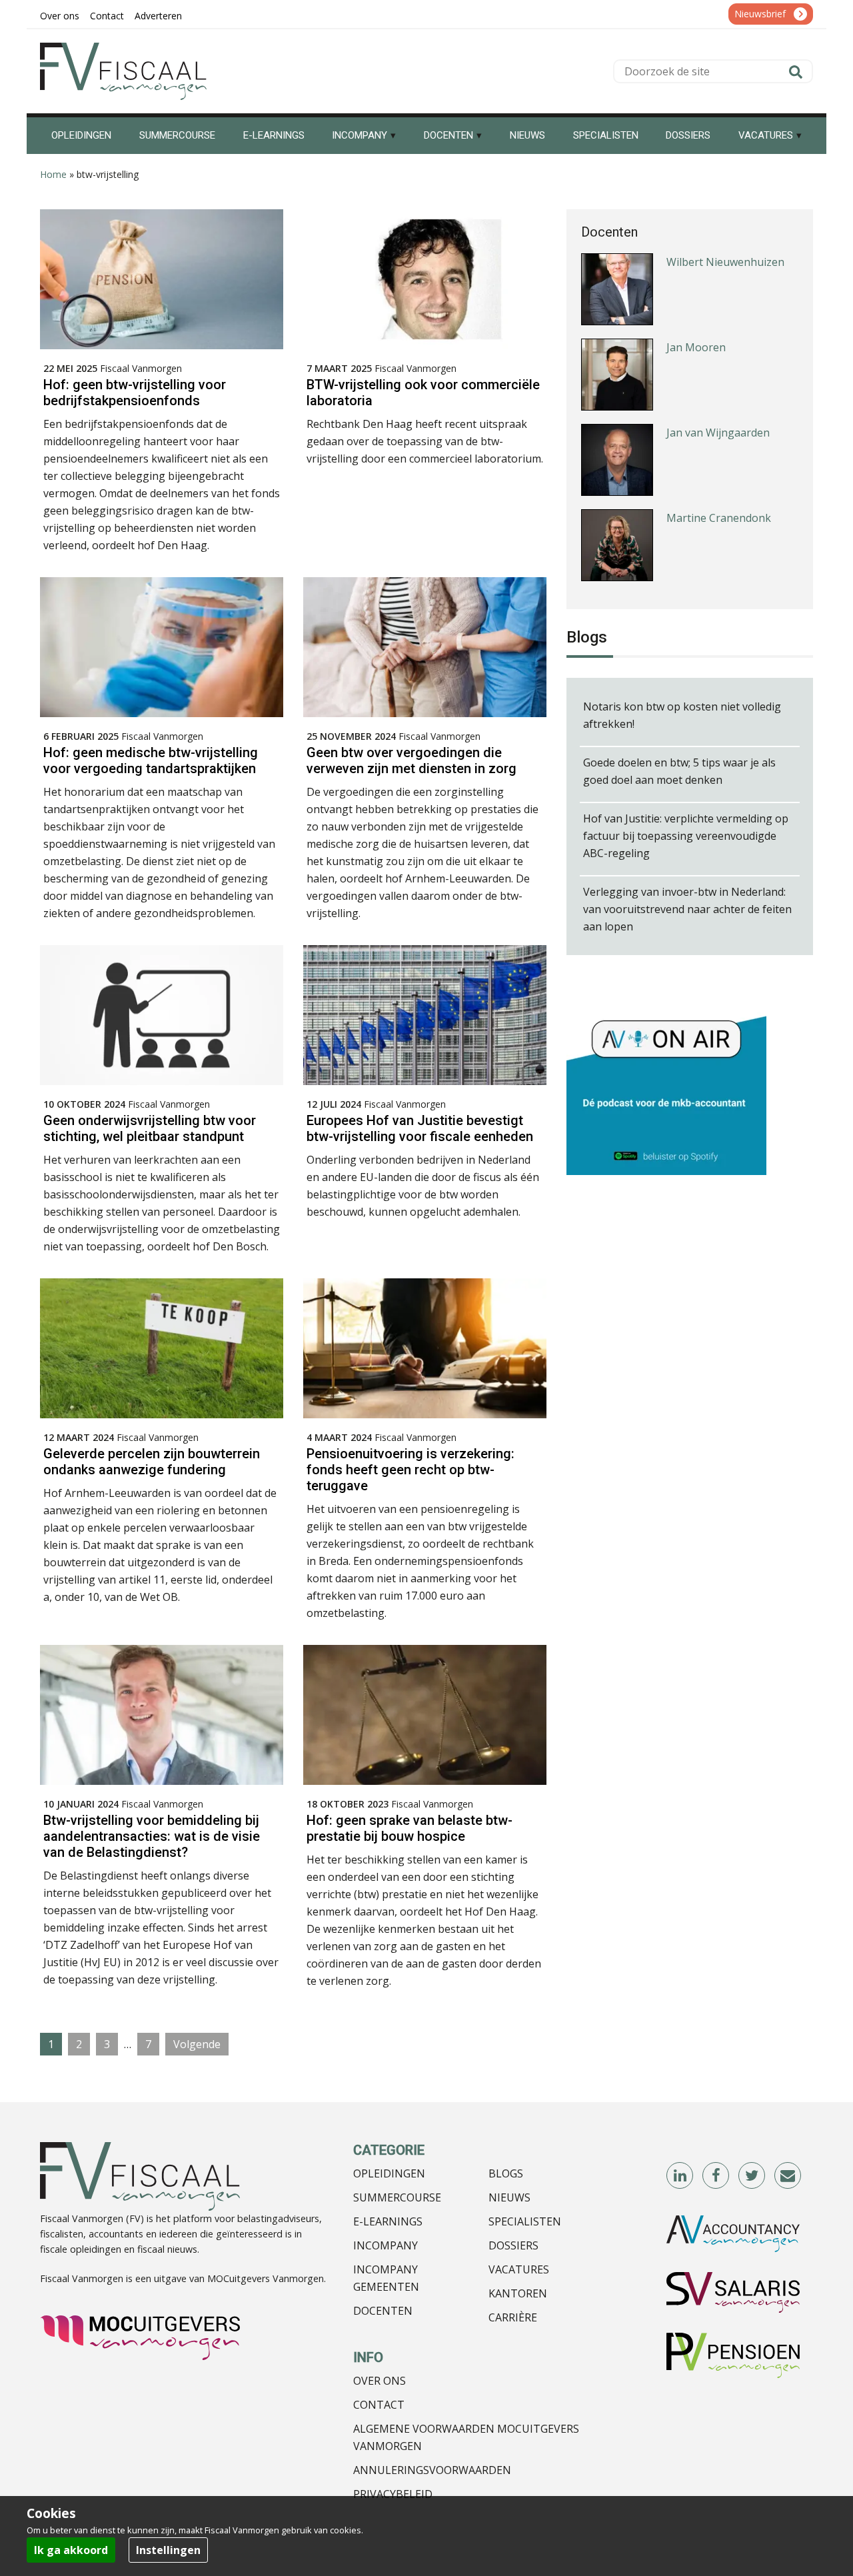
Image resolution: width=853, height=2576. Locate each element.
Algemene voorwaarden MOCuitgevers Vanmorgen (466, 2437)
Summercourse (397, 2197)
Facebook (716, 2176)
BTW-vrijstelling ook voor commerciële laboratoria (423, 393)
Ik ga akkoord (71, 2550)
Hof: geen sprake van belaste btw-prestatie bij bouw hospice (410, 1828)
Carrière (513, 2317)
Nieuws (509, 2197)
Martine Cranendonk (719, 502)
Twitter (752, 2176)
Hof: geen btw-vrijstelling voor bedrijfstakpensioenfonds (135, 393)
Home (53, 174)
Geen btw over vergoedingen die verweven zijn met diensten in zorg (412, 760)
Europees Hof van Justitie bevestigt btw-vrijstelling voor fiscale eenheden (420, 1128)
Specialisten (525, 2221)
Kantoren (518, 2293)
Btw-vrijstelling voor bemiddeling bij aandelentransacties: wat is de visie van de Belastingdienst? (152, 1836)
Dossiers (513, 2245)
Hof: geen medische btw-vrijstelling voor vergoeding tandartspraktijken (151, 760)
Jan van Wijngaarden (718, 417)
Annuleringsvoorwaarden (432, 2470)
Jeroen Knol (696, 587)
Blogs (506, 2173)
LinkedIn (680, 2176)
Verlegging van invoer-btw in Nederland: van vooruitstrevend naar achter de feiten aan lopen (687, 909)
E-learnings (388, 2221)
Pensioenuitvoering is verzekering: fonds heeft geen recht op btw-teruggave (411, 1470)
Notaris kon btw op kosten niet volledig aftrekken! (682, 715)
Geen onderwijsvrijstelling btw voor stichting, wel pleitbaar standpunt (150, 1128)
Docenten (383, 2311)
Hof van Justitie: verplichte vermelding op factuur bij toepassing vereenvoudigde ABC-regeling (686, 836)
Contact (379, 2405)
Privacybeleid (393, 2494)
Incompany (386, 2245)
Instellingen (168, 2550)
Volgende (197, 2044)
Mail (788, 2176)
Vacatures (519, 2269)
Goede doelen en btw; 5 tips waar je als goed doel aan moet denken (679, 771)
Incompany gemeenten (386, 2278)
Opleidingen (389, 2173)
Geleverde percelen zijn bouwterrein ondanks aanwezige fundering (152, 1462)
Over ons (380, 2381)
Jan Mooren (696, 331)
